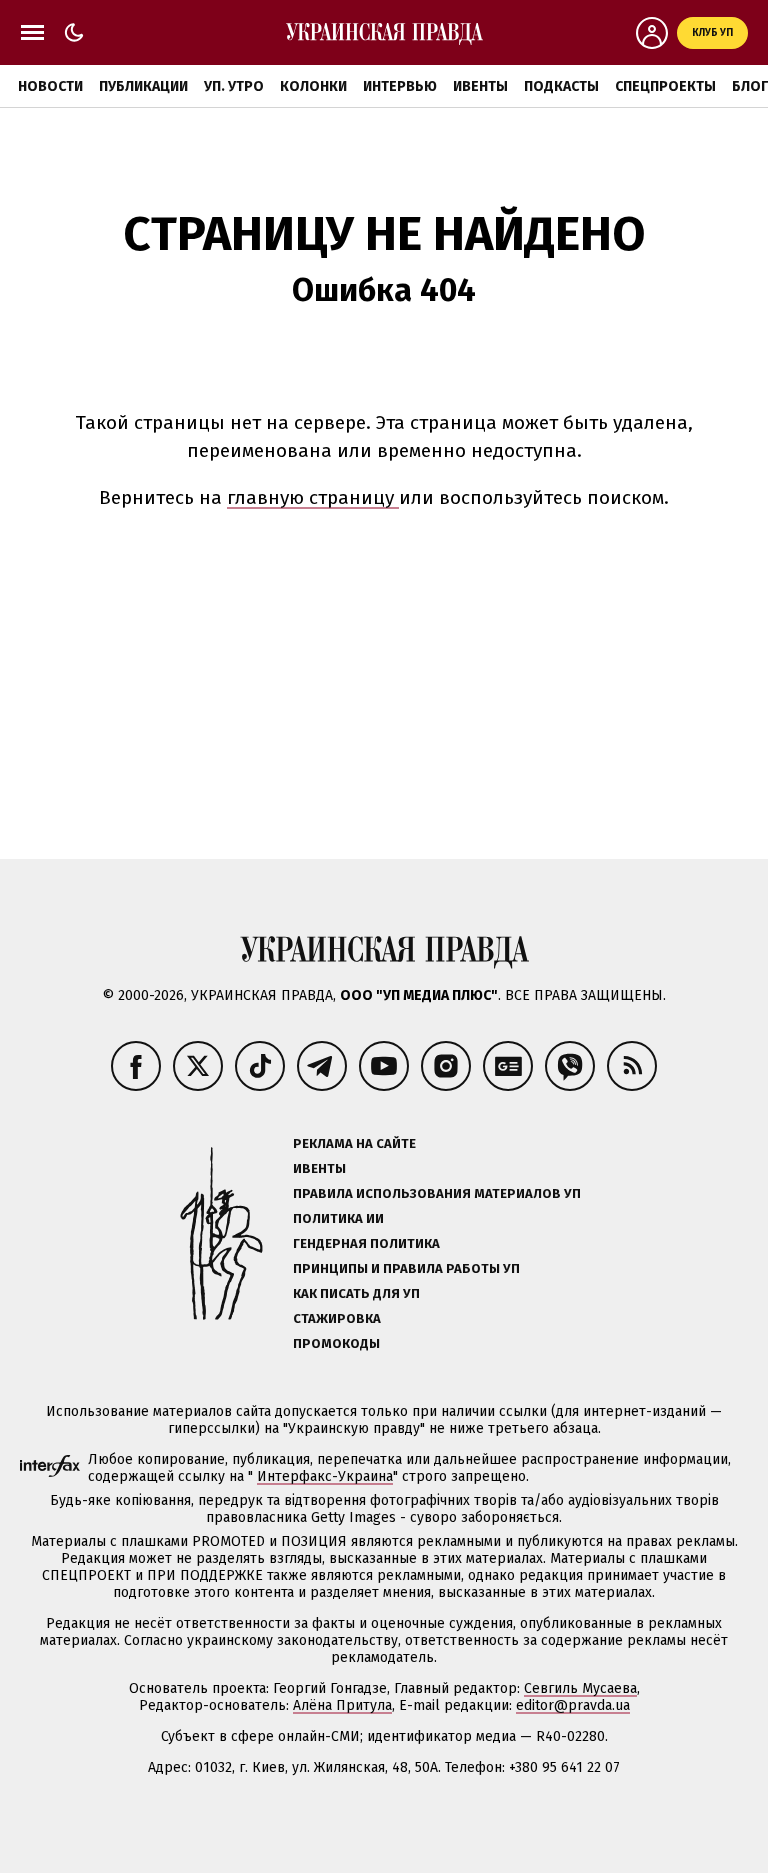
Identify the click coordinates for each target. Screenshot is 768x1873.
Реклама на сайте (354, 1143)
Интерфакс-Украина (325, 1476)
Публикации (143, 86)
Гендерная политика (366, 1243)
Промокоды (336, 1343)
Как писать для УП (356, 1293)
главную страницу (313, 497)
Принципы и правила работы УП (406, 1268)
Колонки (313, 86)
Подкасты (561, 86)
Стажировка (337, 1318)
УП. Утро (234, 86)
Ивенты (480, 86)
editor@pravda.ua (573, 1705)
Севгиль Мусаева (580, 1688)
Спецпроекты (665, 86)
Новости (50, 86)
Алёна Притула (342, 1705)
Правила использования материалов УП (437, 1193)
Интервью (400, 86)
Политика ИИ (338, 1218)
